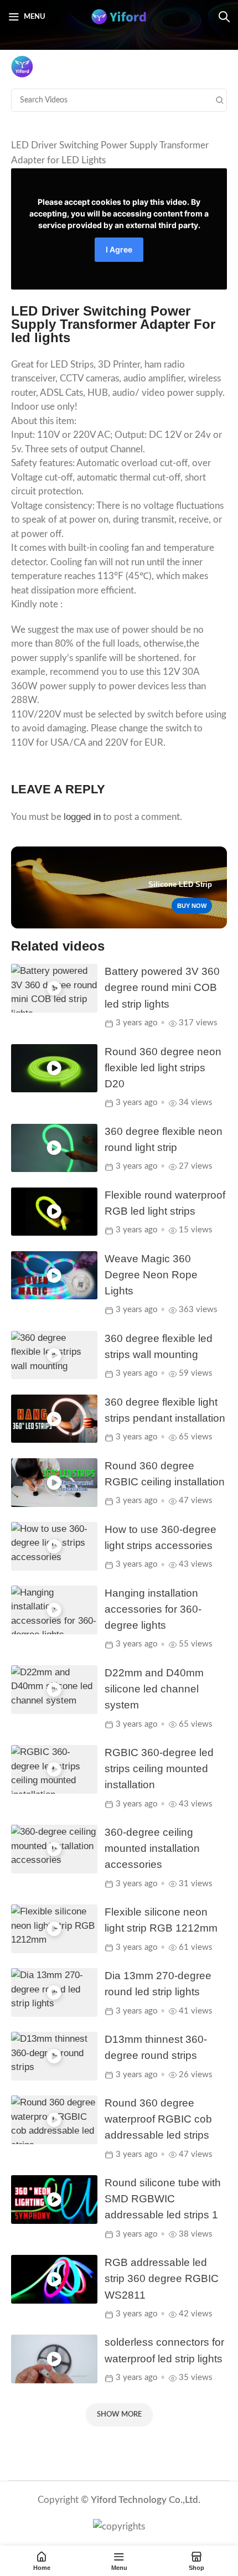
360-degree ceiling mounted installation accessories (152, 1848)
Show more (119, 2415)
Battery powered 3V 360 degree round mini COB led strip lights (162, 987)
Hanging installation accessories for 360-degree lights (153, 1609)
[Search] (224, 17)
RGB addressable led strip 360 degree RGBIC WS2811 (162, 2278)
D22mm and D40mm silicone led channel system (154, 1689)
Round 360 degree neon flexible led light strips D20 (163, 1068)
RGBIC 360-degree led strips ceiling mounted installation (159, 1769)
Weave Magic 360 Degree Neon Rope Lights (151, 1275)
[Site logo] (119, 16)
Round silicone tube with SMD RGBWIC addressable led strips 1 (163, 2199)
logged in (82, 817)
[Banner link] (119, 887)
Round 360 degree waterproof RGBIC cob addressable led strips (158, 2119)
